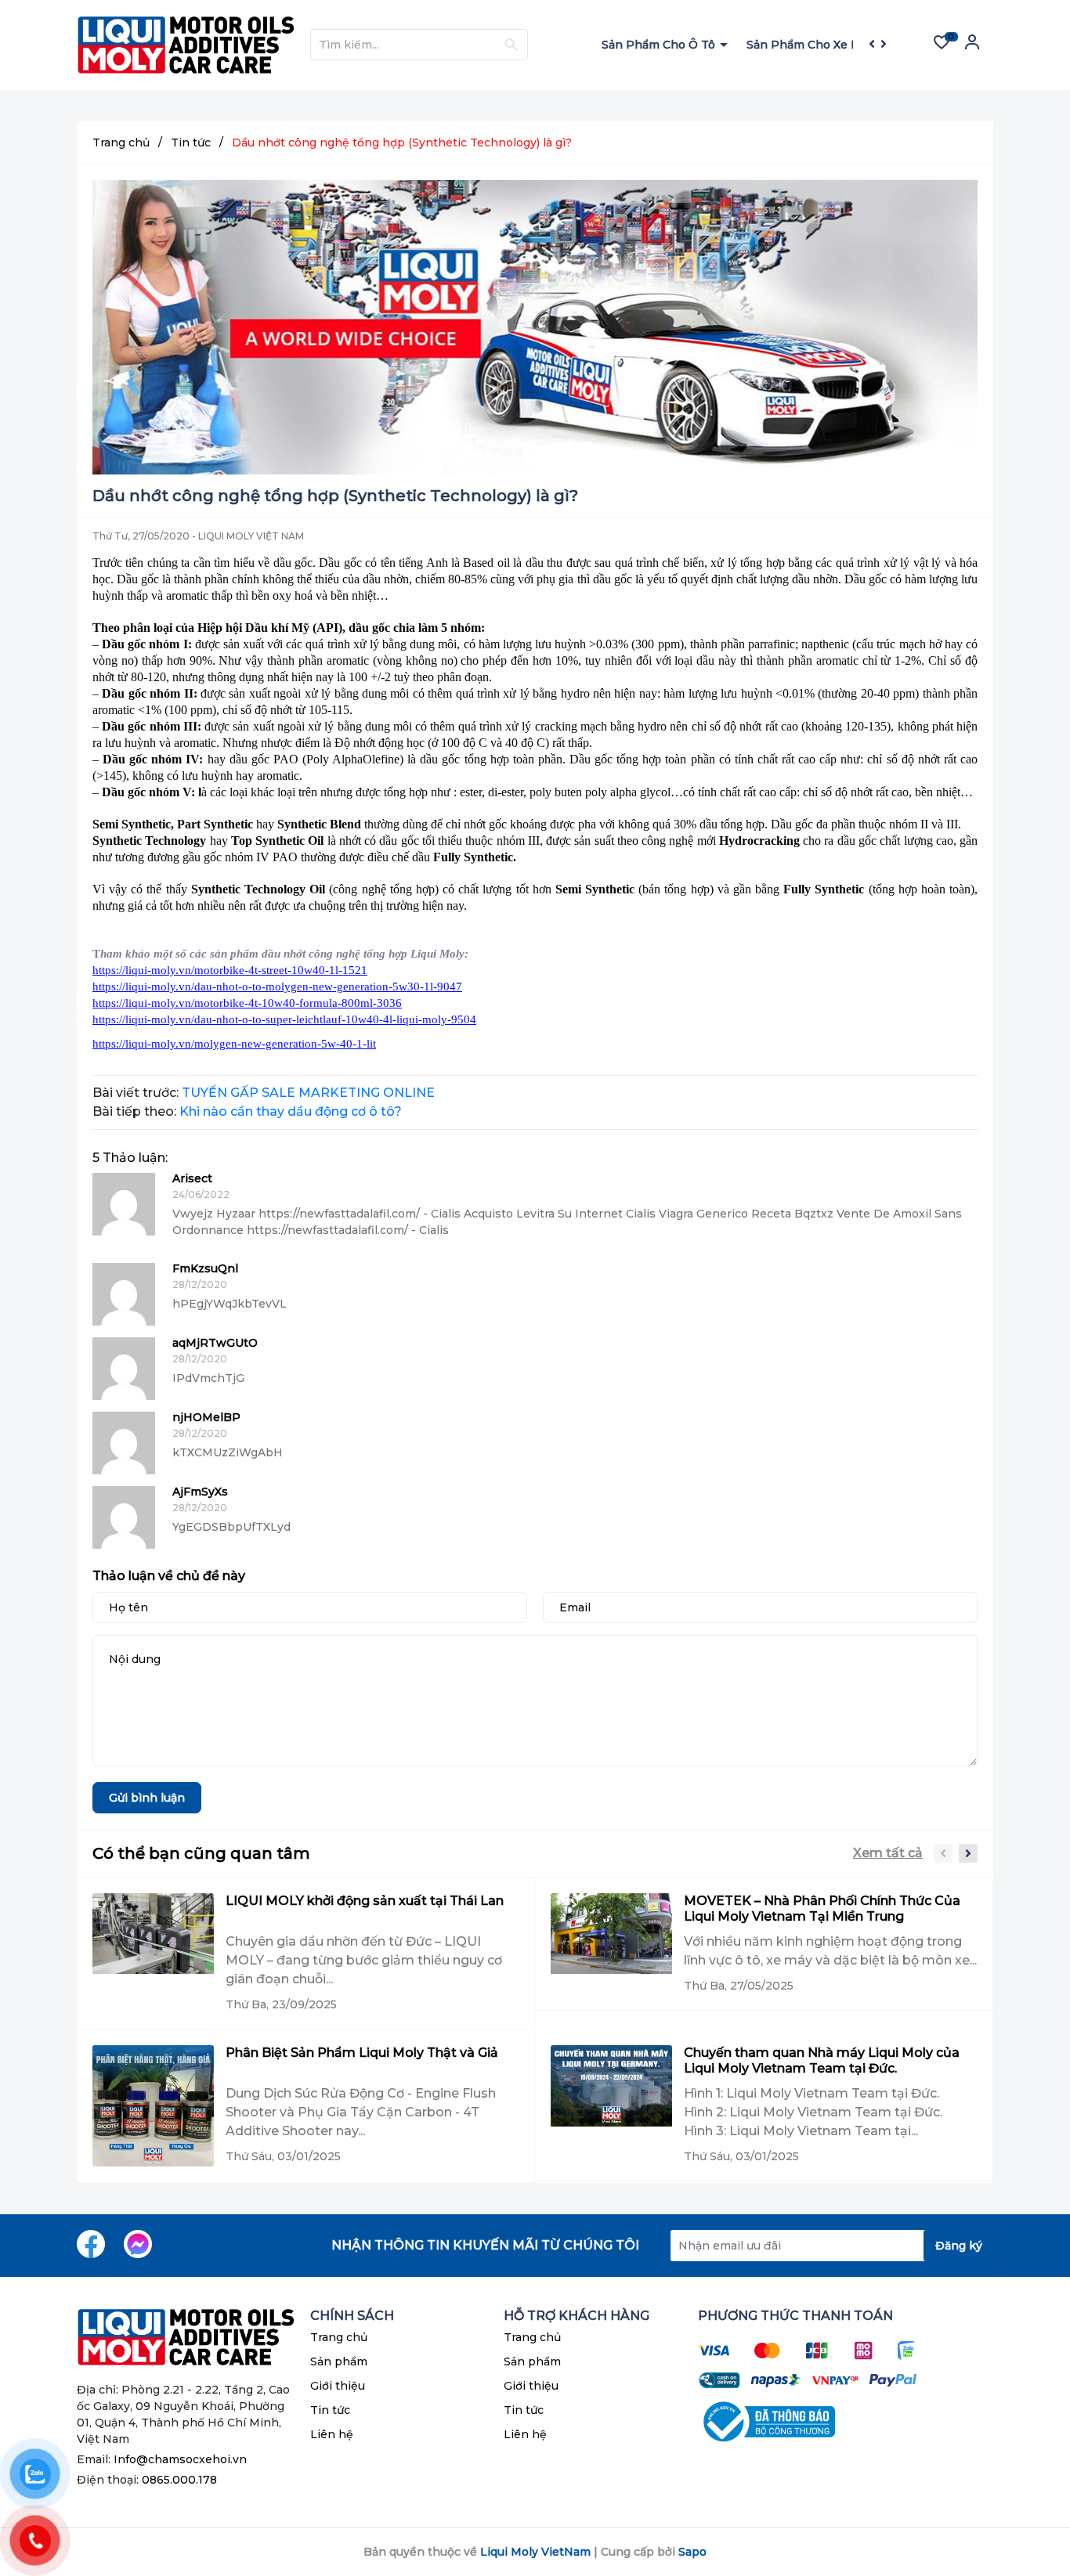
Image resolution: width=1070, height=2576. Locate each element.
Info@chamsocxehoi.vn (180, 2459)
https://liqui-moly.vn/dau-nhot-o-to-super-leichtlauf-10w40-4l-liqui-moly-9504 (284, 1019)
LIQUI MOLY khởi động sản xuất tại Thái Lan (365, 1901)
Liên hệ (332, 2434)
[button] (968, 1853)
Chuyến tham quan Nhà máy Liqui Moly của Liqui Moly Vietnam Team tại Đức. (822, 2060)
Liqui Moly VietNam (535, 2552)
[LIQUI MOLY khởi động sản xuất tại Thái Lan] (153, 1953)
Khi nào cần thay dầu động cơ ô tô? (291, 1111)
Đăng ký (959, 2246)
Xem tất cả (888, 1853)
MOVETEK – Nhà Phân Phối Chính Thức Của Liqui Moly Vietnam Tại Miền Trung (822, 1909)
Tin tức (330, 2410)
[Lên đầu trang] (1027, 2502)
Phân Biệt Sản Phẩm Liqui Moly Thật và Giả (362, 2053)
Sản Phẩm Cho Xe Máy (812, 45)
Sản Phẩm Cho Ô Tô (660, 45)
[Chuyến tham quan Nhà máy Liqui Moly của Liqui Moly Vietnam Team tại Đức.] (611, 2105)
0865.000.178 (179, 2480)
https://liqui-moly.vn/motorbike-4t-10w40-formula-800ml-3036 (247, 1003)
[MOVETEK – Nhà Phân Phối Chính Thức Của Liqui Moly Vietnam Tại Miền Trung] (611, 1944)
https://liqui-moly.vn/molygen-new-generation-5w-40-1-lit (234, 1044)
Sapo (692, 2552)
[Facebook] (91, 2244)
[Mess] (138, 2244)
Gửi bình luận (147, 1798)
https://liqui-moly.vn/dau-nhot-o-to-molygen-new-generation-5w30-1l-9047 (277, 987)
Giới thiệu (338, 2386)
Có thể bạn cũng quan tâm (201, 1853)
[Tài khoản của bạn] (972, 47)
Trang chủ (339, 2337)
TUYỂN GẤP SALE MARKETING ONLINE (308, 1093)
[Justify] (511, 45)
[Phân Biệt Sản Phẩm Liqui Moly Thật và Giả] (153, 2106)
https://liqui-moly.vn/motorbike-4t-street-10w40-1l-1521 (230, 970)
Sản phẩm (339, 2361)
